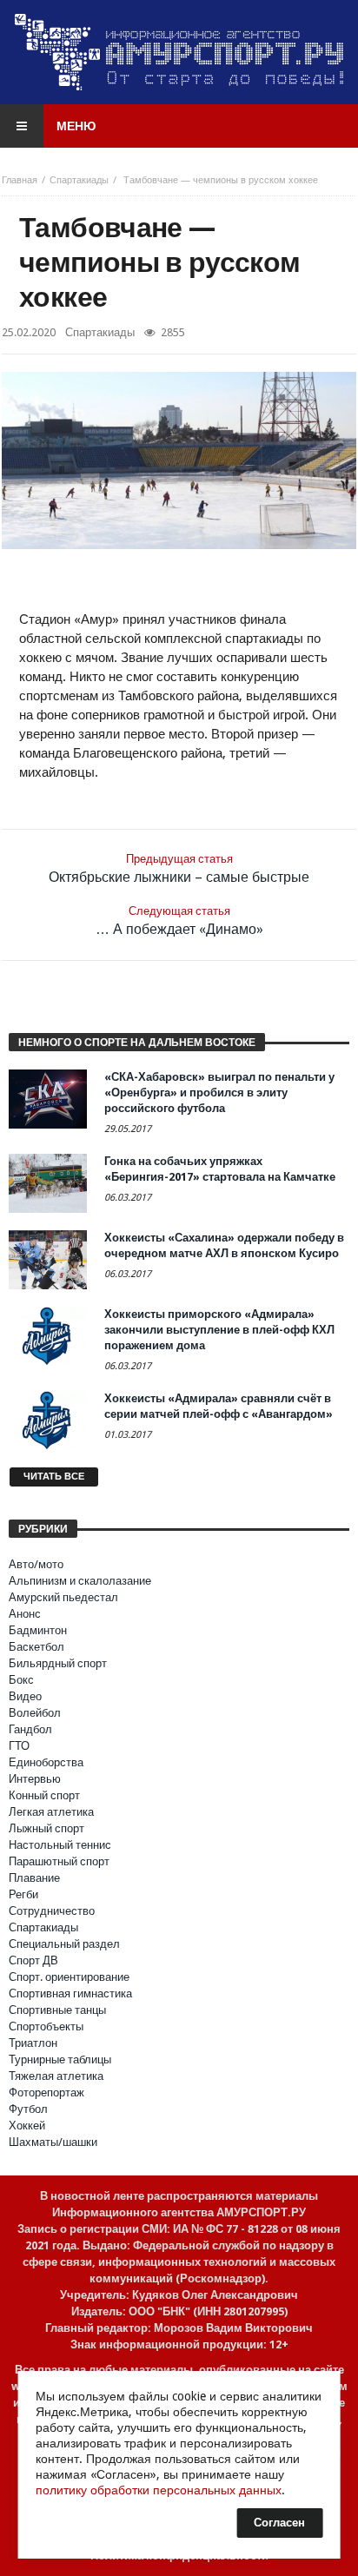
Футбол (28, 2109)
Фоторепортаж (46, 2093)
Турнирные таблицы (60, 2059)
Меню (76, 126)
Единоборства (46, 1762)
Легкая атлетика (51, 1812)
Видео (25, 1696)
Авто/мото (36, 1564)
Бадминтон (38, 1630)
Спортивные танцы (57, 2010)
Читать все (54, 1477)
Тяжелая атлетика (56, 2076)
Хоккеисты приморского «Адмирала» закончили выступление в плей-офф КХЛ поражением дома (219, 1330)
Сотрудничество (52, 1911)
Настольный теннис (60, 1845)
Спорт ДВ (33, 1960)
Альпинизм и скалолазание (80, 1581)
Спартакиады (79, 180)
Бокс (21, 1680)
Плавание (34, 1878)
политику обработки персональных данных (159, 2490)
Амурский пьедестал (63, 1597)
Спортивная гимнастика (70, 1993)
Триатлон (33, 2043)
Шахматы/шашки (53, 2142)
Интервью (35, 1779)
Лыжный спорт (46, 1828)
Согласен (279, 2523)
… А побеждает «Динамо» (179, 921)
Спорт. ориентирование (69, 1977)
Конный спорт (44, 1795)
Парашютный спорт (59, 1861)
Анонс (25, 1614)
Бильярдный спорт (58, 1663)
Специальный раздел (64, 1944)
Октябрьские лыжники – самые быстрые (179, 869)
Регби (23, 1894)
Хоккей (27, 2126)
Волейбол (35, 1713)
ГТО (19, 1746)
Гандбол (30, 1729)
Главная (20, 180)
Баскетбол (36, 1647)
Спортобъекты (46, 2026)
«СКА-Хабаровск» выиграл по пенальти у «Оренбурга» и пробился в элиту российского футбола (219, 1093)
